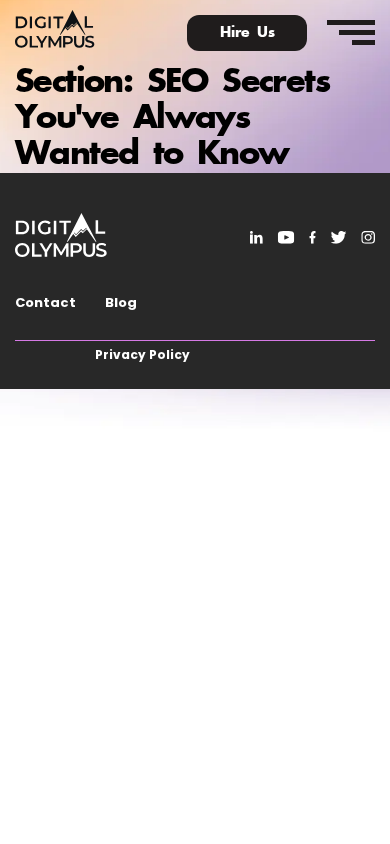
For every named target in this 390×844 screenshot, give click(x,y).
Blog (121, 302)
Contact (45, 302)
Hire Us (247, 33)
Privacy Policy (142, 354)
